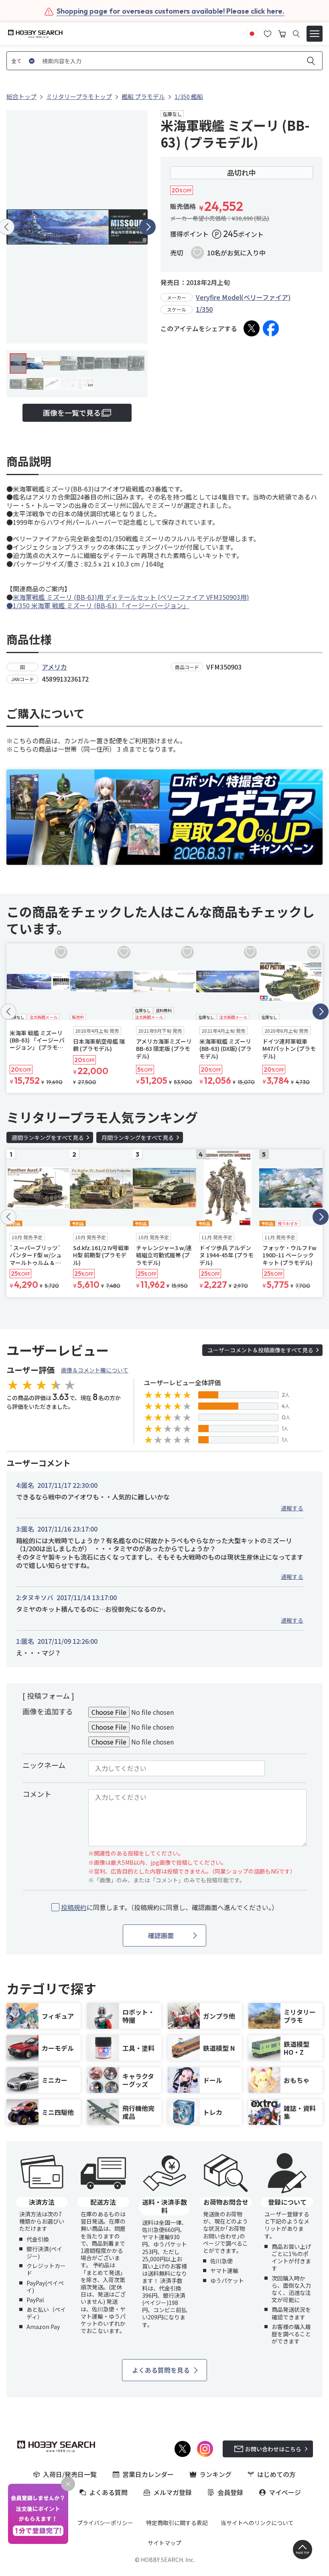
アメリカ (54, 667)
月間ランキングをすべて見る (138, 1137)
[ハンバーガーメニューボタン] (315, 34)
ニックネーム (44, 1765)
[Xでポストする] (252, 328)
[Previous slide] (8, 1012)
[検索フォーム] (296, 34)
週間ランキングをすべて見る (48, 1137)
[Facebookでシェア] (271, 328)
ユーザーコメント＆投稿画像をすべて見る (260, 1350)
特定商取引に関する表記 (177, 2523)
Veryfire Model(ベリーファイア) (243, 297)
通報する (292, 1508)
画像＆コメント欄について (95, 1370)
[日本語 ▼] (252, 33)
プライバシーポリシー (105, 2523)
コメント (37, 1794)
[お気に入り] (268, 33)
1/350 (204, 309)
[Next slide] (148, 227)
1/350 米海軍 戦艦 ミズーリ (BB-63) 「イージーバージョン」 (101, 605)
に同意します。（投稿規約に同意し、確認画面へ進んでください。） (170, 1907)
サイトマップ (164, 2543)
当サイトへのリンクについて (257, 2523)
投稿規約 (74, 1907)
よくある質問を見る (161, 2370)
